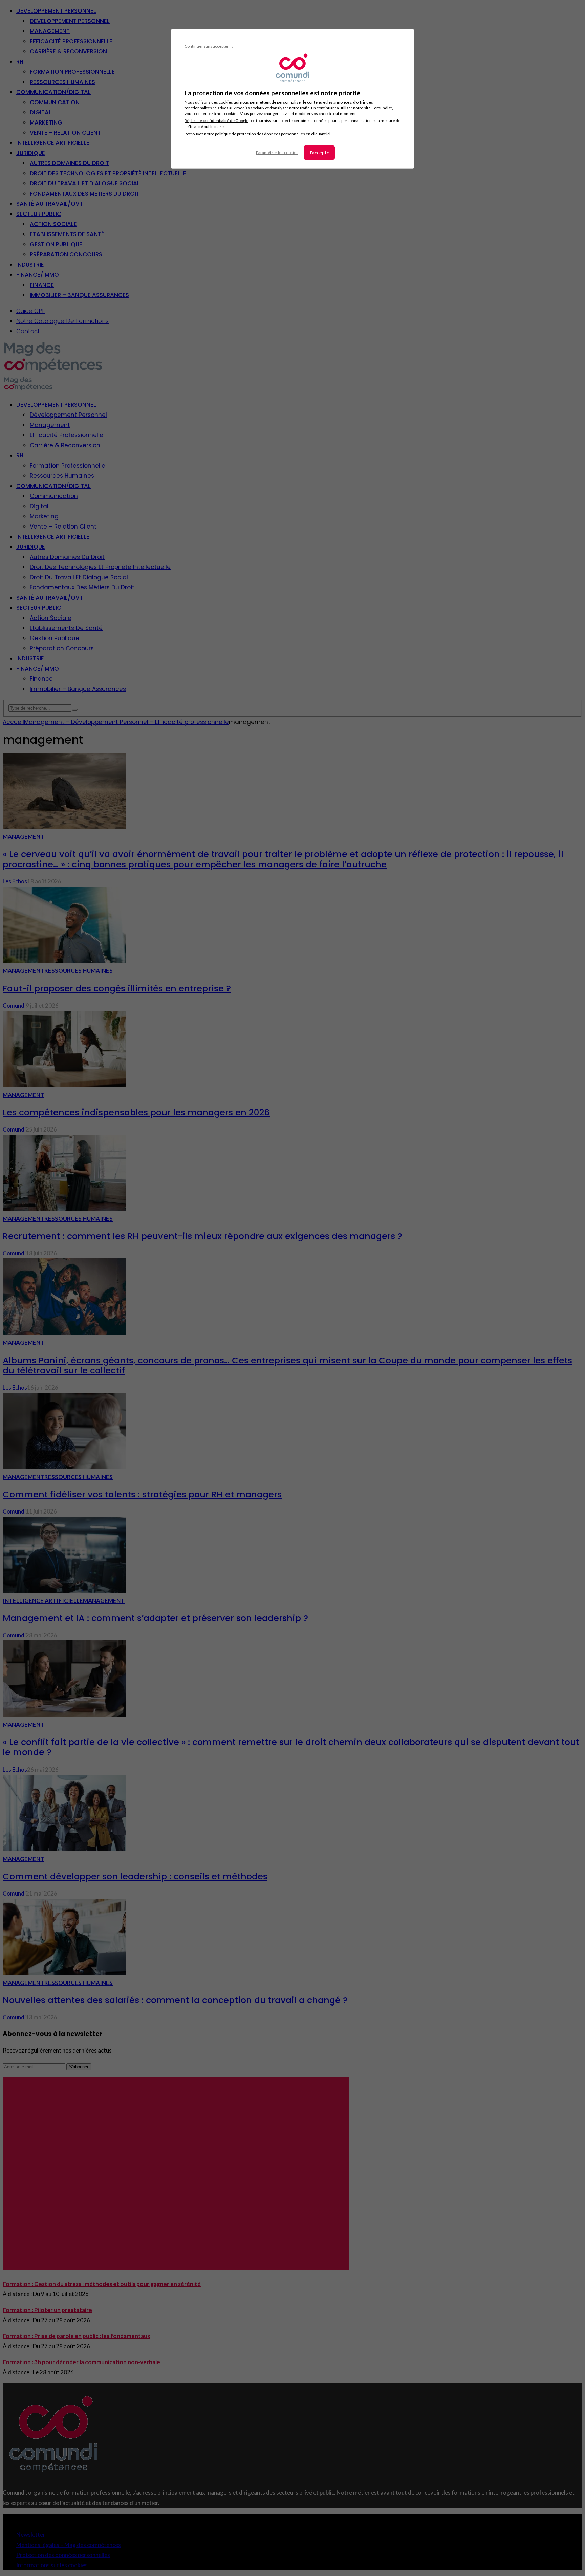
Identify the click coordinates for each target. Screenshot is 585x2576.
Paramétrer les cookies (277, 152)
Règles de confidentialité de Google (216, 121)
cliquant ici (321, 134)
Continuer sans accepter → (209, 46)
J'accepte (319, 152)
